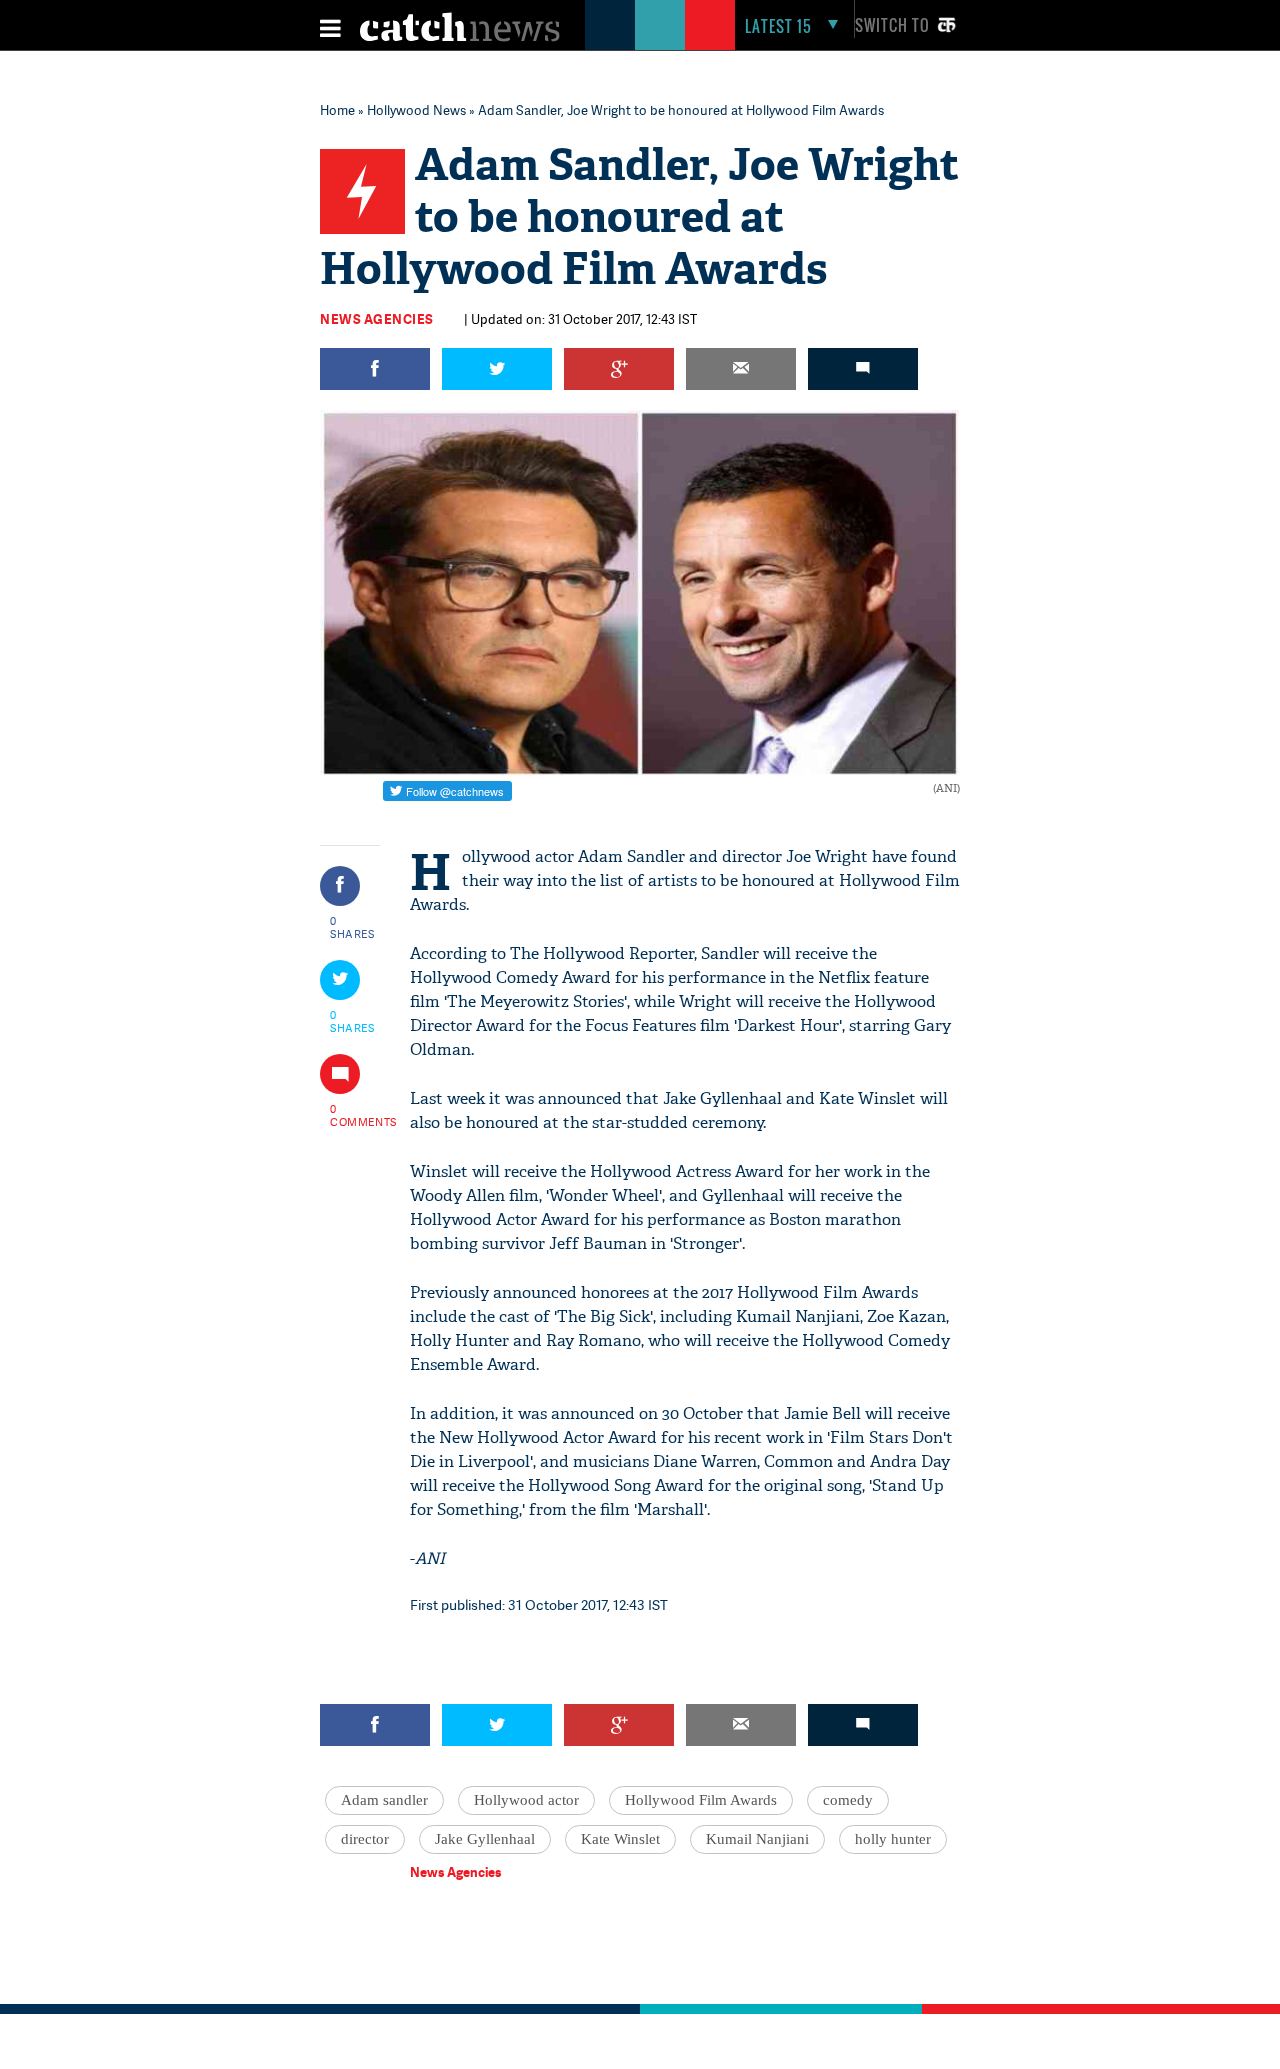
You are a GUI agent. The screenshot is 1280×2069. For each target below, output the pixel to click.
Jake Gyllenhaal (485, 1839)
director (365, 1839)
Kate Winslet (620, 1839)
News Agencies (377, 319)
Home (337, 110)
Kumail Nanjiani (757, 1839)
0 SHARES (352, 927)
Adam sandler (384, 1800)
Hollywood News (416, 110)
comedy (848, 1800)
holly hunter (893, 1839)
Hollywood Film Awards (701, 1800)
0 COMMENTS (353, 1115)
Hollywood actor (526, 1800)
